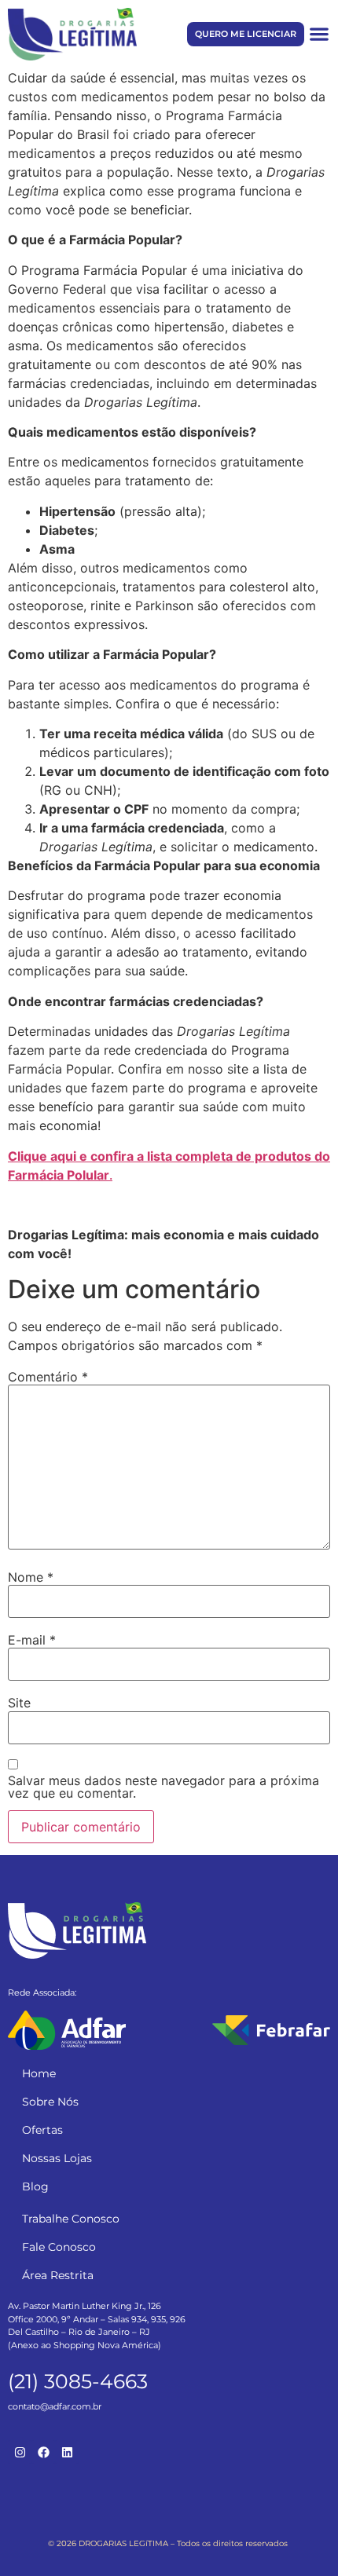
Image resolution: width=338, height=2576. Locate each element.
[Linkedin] (67, 2452)
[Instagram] (20, 2452)
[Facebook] (43, 2452)
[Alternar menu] (319, 34)
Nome (31, 1577)
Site (19, 1703)
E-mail (32, 1640)
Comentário (48, 1377)
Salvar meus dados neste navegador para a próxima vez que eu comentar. (163, 1787)
